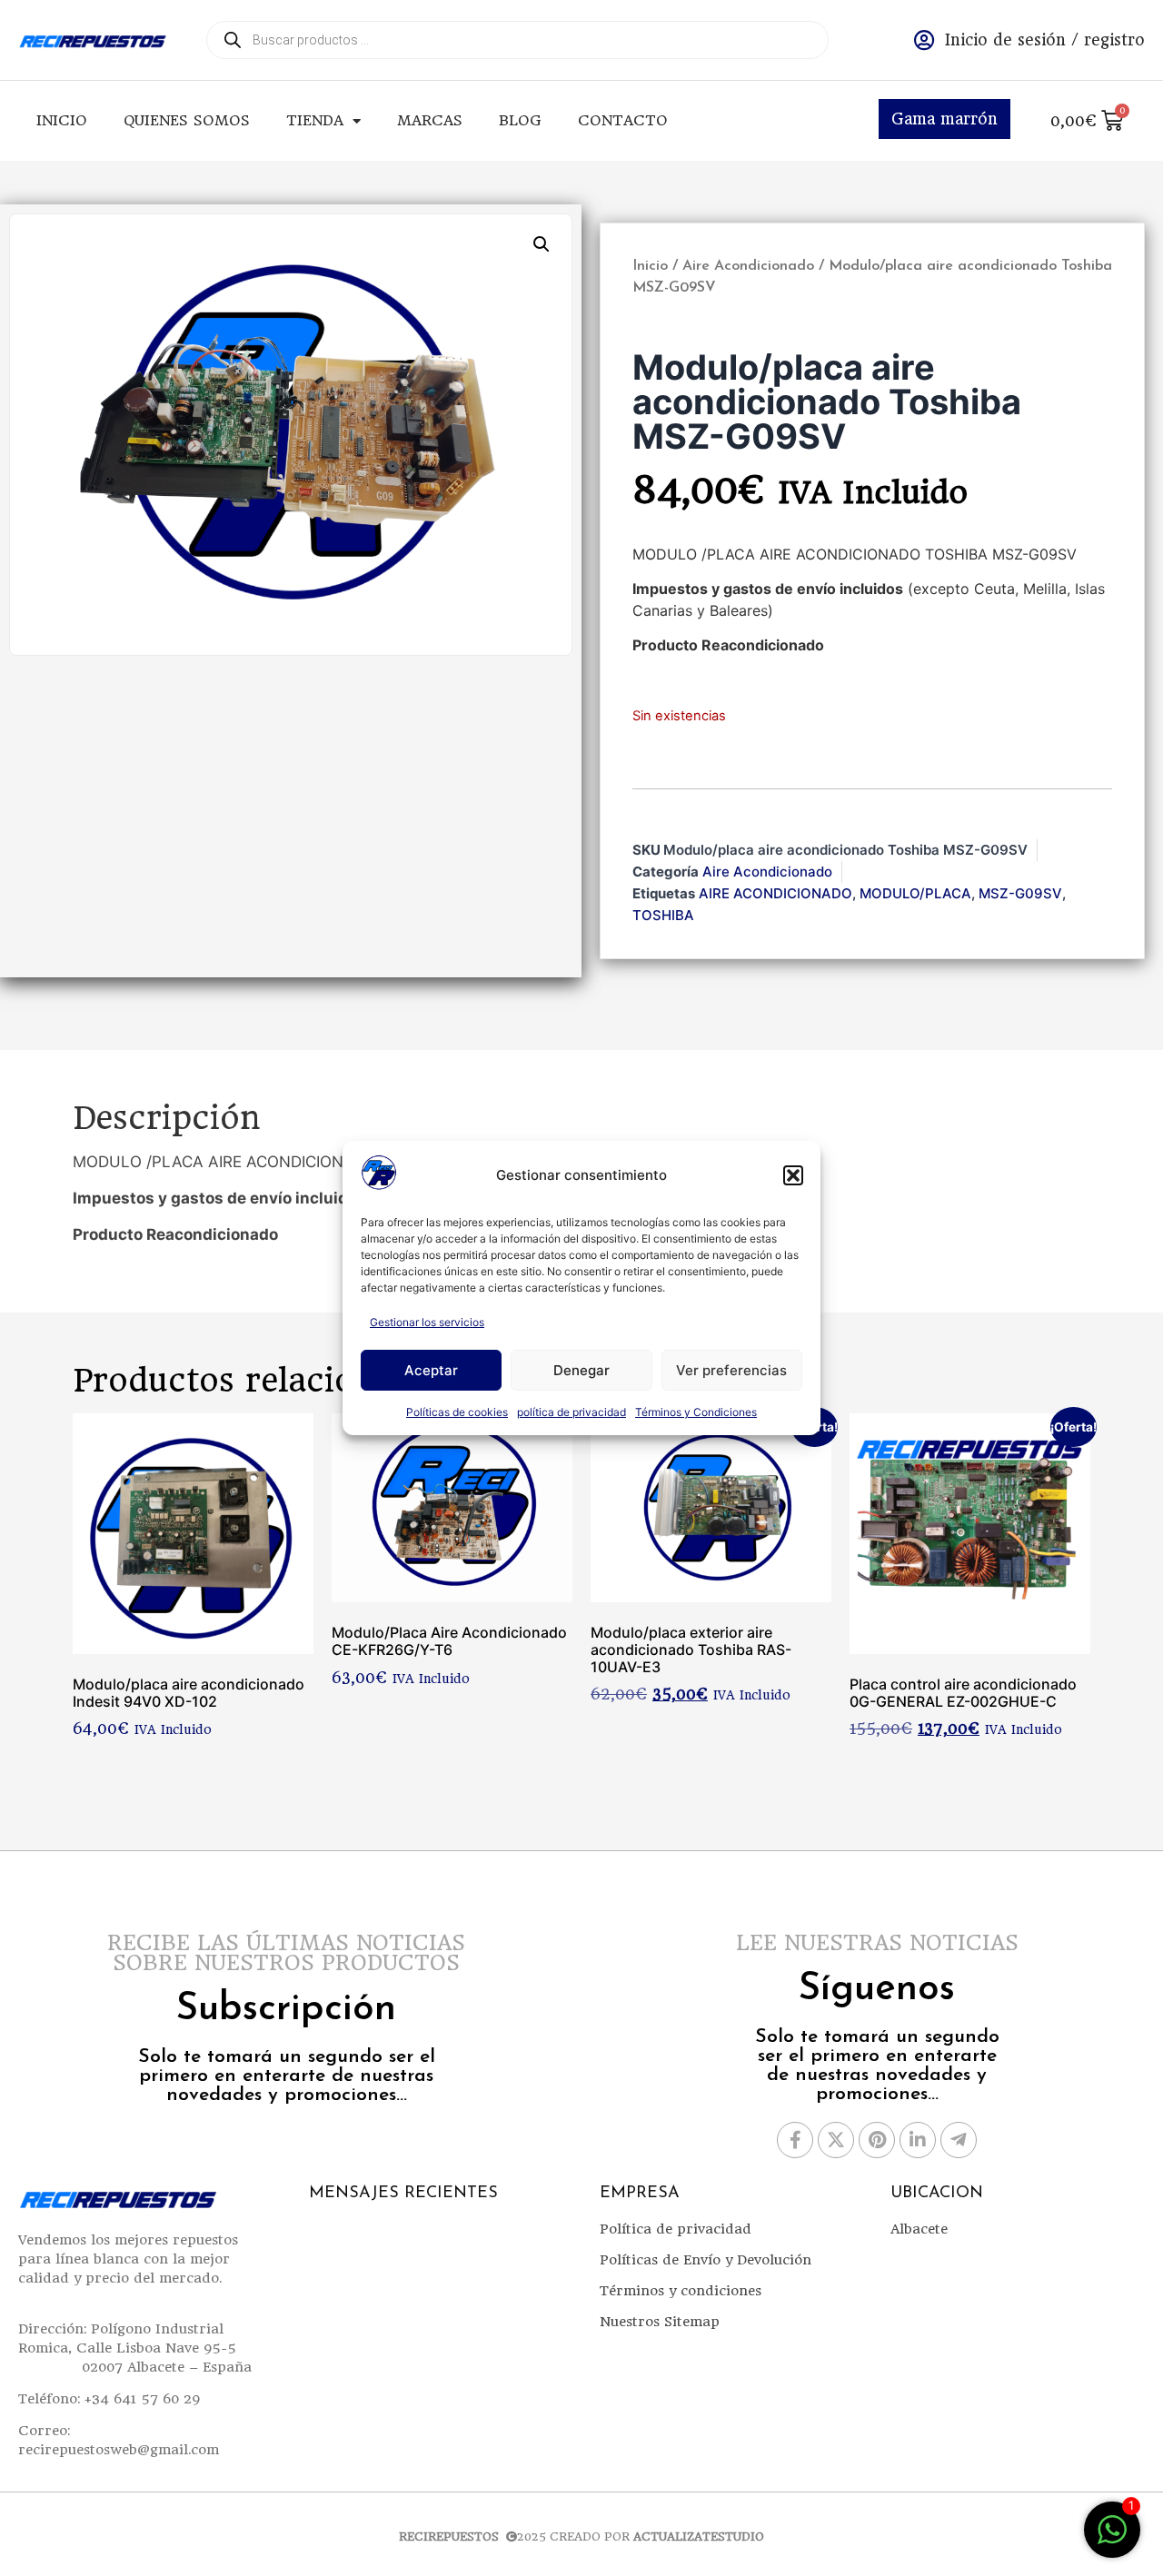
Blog (520, 120)
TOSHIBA (663, 915)
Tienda (315, 120)
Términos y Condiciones (696, 1412)
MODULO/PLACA (915, 893)
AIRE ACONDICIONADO (775, 893)
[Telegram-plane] (959, 2140)
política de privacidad (572, 1412)
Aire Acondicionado (748, 266)
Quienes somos (187, 120)
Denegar (581, 1370)
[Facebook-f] (795, 2140)
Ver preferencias (731, 1370)
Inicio (62, 120)
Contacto (623, 120)
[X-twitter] (836, 2140)
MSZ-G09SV (1020, 893)
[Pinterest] (877, 2140)
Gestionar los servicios (427, 1322)
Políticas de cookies (457, 1412)
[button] (793, 1175)
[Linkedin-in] (918, 2140)
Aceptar (431, 1370)
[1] (1112, 2539)
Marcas (430, 120)
